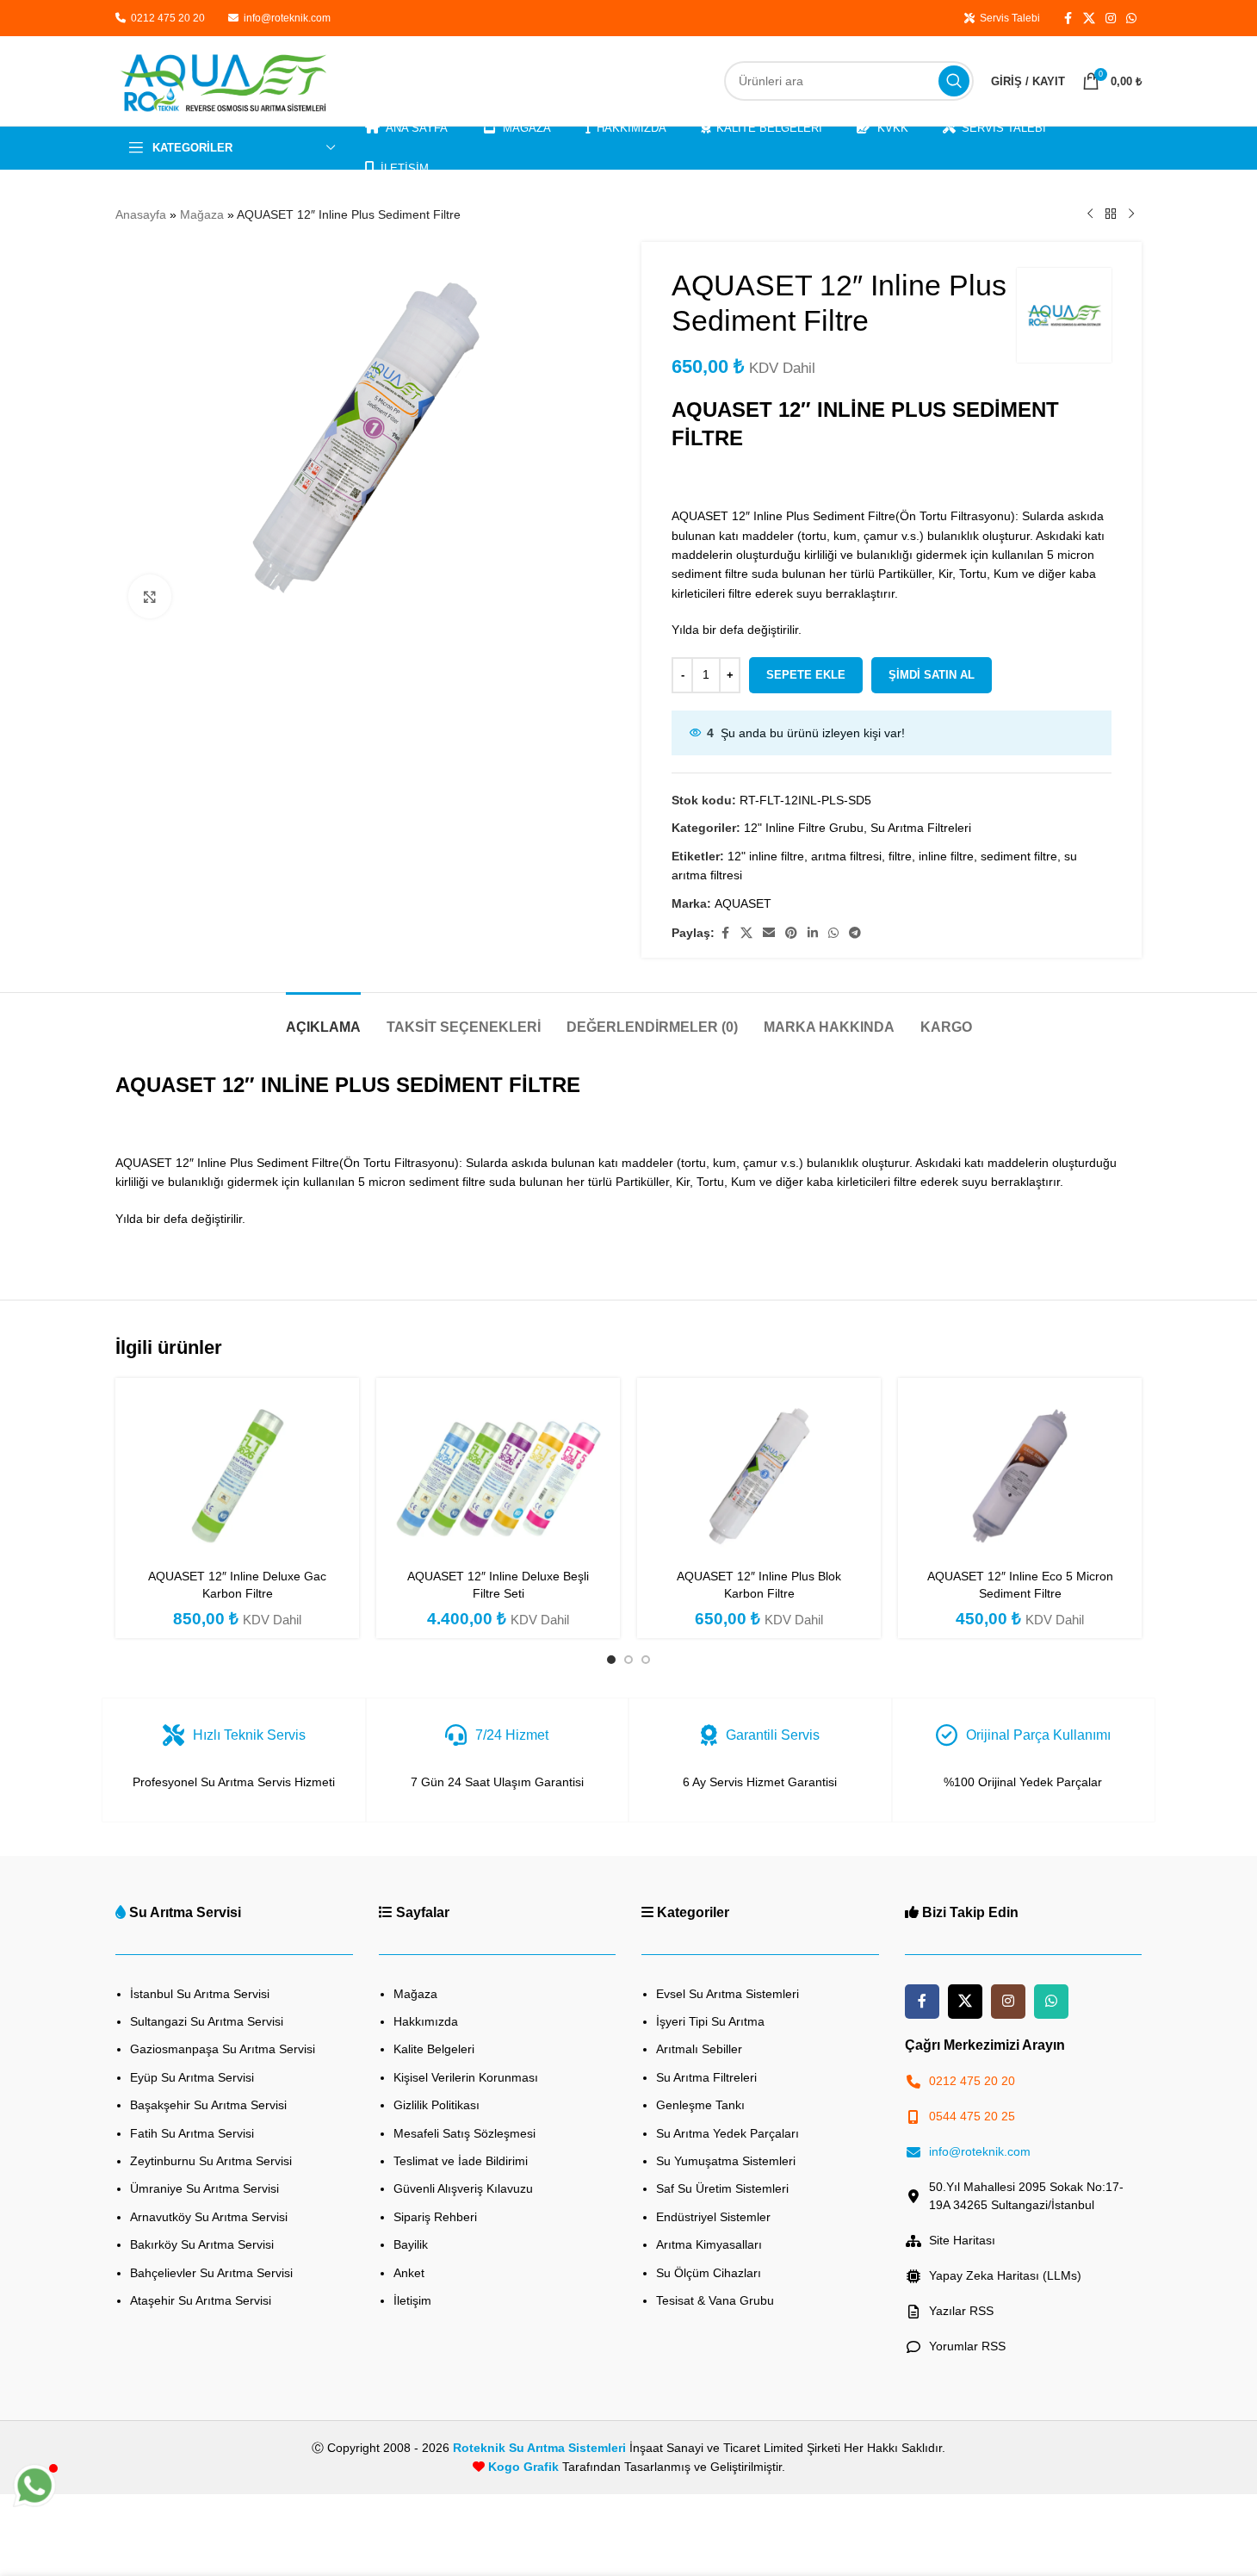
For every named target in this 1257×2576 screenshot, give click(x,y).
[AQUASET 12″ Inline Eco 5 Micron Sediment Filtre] (1020, 1475)
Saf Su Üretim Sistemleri (722, 2188)
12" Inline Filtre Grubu (804, 828)
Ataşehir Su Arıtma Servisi (201, 2300)
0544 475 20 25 (972, 2116)
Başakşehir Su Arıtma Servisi (208, 2105)
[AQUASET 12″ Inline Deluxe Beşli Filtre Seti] (498, 1475)
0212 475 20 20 (167, 18)
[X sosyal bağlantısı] (1089, 19)
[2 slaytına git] (628, 1660)
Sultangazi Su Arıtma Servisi (207, 2021)
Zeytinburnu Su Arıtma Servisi (211, 2161)
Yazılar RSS (961, 2311)
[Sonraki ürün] (1131, 214)
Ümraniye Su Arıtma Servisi (204, 2188)
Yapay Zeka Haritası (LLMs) (1005, 2275)
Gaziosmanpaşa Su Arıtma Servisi (223, 2049)
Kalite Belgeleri (434, 2049)
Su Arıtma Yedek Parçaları (728, 2133)
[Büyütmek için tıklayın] (150, 596)
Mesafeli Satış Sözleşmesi (464, 2133)
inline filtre (946, 856)
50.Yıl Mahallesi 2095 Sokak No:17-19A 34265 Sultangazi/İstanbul (1026, 2196)
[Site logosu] (223, 80)
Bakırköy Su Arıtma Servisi (202, 2244)
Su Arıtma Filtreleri (921, 828)
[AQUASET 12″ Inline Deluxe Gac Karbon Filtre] (237, 1475)
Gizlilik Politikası (437, 2105)
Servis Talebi (1007, 18)
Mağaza (202, 214)
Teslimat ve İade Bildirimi (461, 2161)
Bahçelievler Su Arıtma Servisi (211, 2273)
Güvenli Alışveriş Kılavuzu (463, 2188)
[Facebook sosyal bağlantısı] (1068, 19)
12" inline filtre (766, 856)
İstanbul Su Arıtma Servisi (200, 1994)
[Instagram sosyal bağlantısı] (1111, 19)
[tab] (323, 1018)
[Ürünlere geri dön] (1111, 214)
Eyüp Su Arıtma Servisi (192, 2077)
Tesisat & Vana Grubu (715, 2300)
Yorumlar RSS (967, 2346)
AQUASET (743, 903)
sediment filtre (1019, 856)
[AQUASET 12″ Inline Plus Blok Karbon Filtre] (759, 1475)
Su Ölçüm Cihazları (709, 2273)
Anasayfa (141, 214)
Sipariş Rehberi (435, 2217)
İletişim (412, 2300)
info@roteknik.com (287, 18)
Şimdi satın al (932, 675)
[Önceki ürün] (1090, 214)
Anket (409, 2273)
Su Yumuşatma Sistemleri (726, 2161)
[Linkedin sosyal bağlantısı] (813, 933)
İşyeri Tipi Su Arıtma (710, 2021)
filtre (900, 856)
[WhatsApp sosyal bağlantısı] (1131, 19)
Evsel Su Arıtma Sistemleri (728, 1994)
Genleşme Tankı (700, 2105)
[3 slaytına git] (646, 1660)
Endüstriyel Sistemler (713, 2217)
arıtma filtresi (846, 856)
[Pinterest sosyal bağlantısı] (791, 933)
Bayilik (411, 2244)
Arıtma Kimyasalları (709, 2244)
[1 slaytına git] (611, 1660)
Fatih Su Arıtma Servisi (192, 2133)
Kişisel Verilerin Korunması (466, 2077)
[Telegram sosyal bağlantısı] (855, 933)
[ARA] (954, 81)
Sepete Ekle (806, 675)
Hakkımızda (426, 2021)
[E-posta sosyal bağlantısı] (769, 933)
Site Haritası (962, 2240)
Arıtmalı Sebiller (699, 2049)
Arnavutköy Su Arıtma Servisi (209, 2217)
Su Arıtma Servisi (185, 1912)
